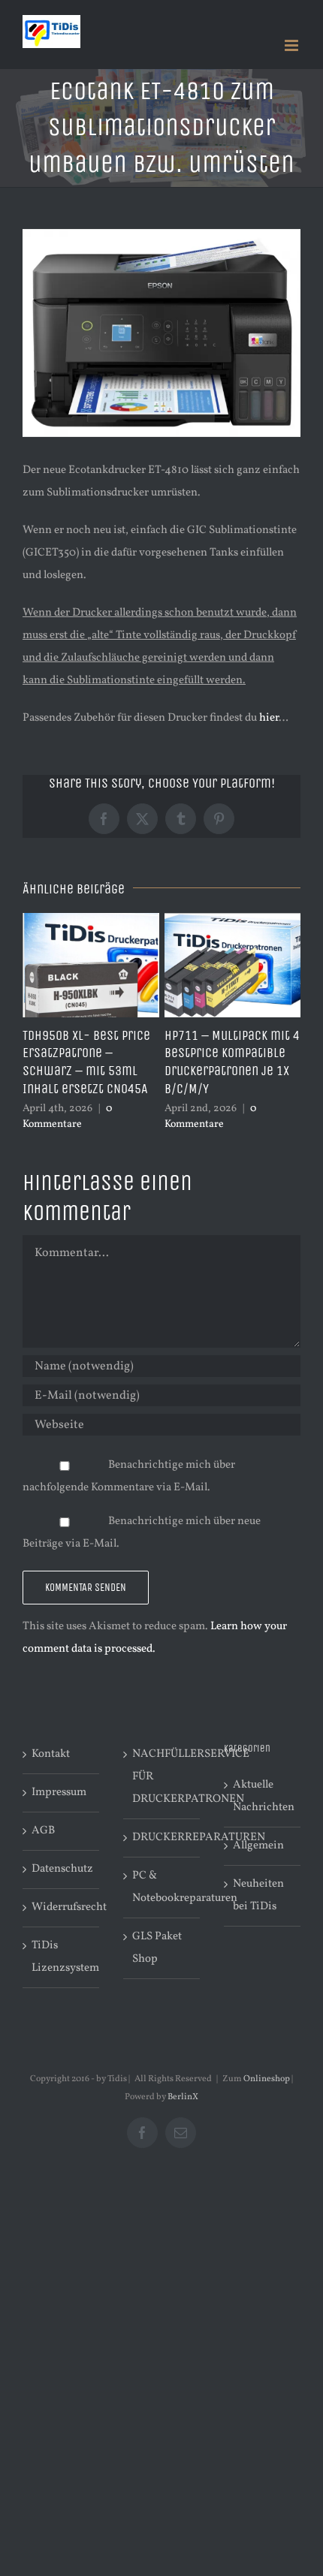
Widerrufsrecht (62, 1907)
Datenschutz (62, 1869)
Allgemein (258, 1846)
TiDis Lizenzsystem (62, 1957)
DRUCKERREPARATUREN (162, 1838)
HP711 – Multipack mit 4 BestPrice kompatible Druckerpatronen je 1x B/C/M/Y (232, 1062)
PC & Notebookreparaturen (162, 1887)
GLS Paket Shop (157, 1948)
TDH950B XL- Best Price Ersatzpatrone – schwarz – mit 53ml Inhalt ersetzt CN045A (86, 1062)
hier (269, 718)
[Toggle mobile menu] (293, 45)
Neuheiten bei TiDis (258, 1895)
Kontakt (51, 1754)
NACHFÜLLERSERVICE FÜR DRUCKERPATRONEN (162, 1777)
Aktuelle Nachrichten (263, 1796)
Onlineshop (267, 2079)
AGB (43, 1831)
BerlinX (183, 2097)
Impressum (59, 1793)
